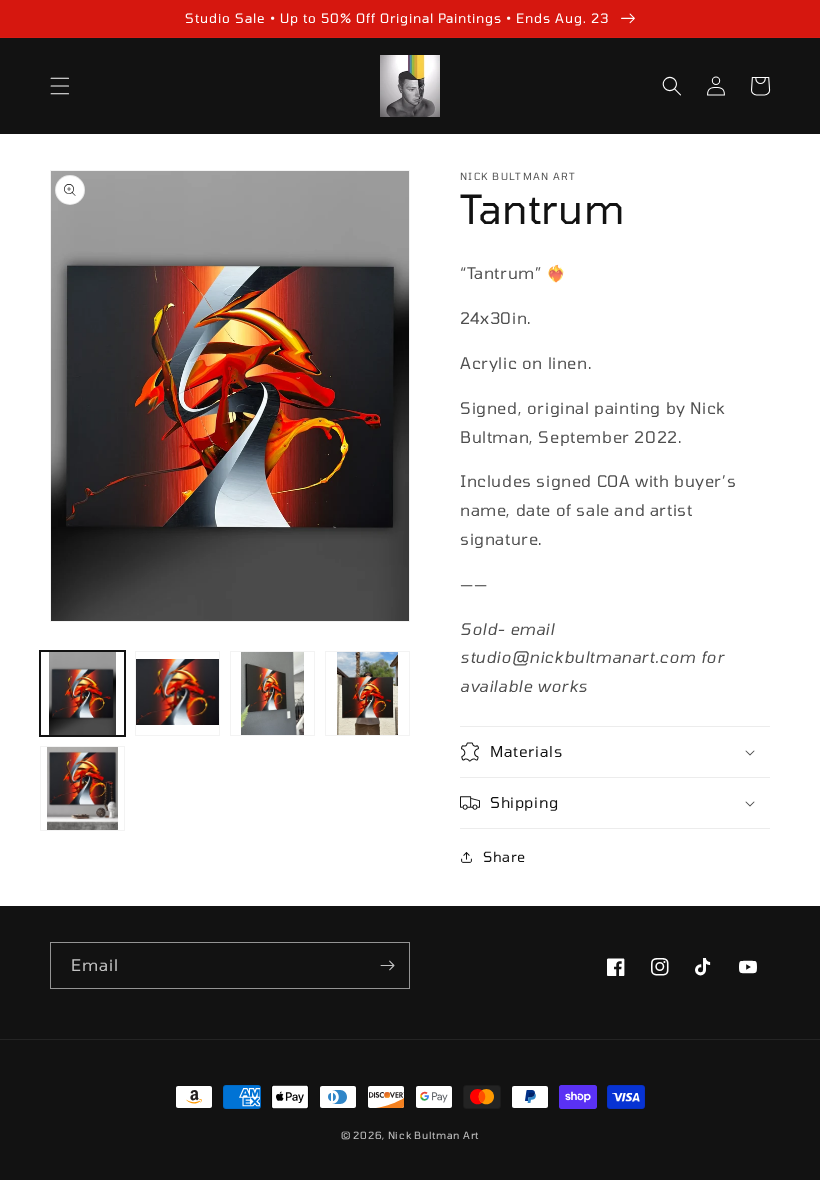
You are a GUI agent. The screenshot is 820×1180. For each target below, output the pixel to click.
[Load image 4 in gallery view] (367, 693)
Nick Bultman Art (433, 1135)
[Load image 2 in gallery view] (177, 693)
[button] (60, 86)
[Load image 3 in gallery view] (272, 693)
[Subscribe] (387, 965)
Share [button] (504, 856)
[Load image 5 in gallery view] (82, 788)
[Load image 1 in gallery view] (82, 693)
